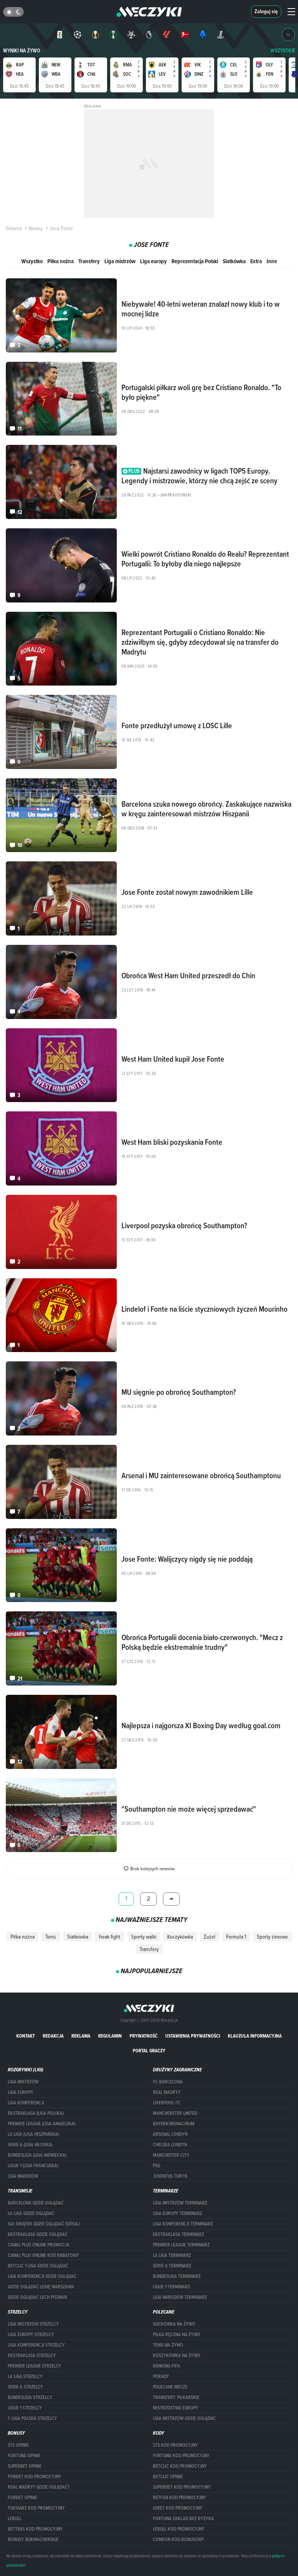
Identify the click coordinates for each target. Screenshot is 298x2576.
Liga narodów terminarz (180, 2297)
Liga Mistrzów (23, 2082)
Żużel (210, 1937)
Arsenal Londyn (170, 2134)
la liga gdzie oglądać (31, 2213)
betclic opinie (168, 2477)
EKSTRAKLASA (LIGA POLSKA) (36, 2113)
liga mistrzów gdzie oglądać (184, 2418)
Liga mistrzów (120, 261)
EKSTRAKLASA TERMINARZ (178, 2234)
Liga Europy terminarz (178, 2213)
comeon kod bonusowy (178, 2540)
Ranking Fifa (166, 2366)
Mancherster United (175, 2113)
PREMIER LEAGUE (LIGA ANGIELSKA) (42, 2124)
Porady (161, 2376)
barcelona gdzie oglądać (36, 2203)
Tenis (51, 1937)
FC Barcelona (168, 2082)
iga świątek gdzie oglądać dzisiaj (44, 2224)
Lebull (15, 2519)
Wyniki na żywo (22, 51)
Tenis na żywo (168, 2345)
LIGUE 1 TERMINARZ (172, 2287)
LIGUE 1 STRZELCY (25, 2408)
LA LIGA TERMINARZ (172, 2255)
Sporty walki (144, 1937)
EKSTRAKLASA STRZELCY (32, 2356)
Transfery (89, 261)
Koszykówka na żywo (177, 2356)
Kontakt (26, 2036)
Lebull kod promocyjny (179, 2529)
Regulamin (110, 2036)
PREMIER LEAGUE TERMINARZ (181, 2245)
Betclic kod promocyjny (180, 2466)
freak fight (110, 1937)
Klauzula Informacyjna (255, 2036)
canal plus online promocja (39, 2245)
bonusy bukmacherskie (33, 2540)
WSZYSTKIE (283, 51)
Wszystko (32, 261)
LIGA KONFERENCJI (26, 2103)
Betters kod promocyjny (35, 2529)
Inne (272, 261)
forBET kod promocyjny (35, 2477)
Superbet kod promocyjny (182, 2487)
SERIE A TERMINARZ (172, 2266)
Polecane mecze (170, 2387)
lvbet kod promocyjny (178, 2508)
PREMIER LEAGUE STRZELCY (35, 2366)
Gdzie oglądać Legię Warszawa (41, 2287)
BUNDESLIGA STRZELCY (30, 2397)
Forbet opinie (23, 2498)
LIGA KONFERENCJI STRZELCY (36, 2345)
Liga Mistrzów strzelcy (33, 2324)
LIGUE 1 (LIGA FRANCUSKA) (33, 2166)
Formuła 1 (236, 1937)
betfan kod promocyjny (179, 2498)
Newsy (36, 228)
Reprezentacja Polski (195, 261)
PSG (157, 2166)
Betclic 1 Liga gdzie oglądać (38, 2266)
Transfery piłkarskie (176, 2397)
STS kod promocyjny (175, 2445)
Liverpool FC (167, 2103)
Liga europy (153, 261)
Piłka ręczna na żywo (177, 2335)
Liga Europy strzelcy (31, 2335)
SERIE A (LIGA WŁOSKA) (30, 2145)
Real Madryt (167, 2092)
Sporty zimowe (272, 1937)
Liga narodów (23, 2176)
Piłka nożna (61, 261)
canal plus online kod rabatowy (43, 2255)
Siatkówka (234, 261)
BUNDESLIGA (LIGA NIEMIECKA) (37, 2155)
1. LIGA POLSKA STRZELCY (32, 2418)
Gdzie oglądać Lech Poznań (37, 2297)
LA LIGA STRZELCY (25, 2376)
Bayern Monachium (174, 2124)
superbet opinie (25, 2466)
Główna (14, 228)
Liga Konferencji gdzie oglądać (42, 2276)
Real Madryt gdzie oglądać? (39, 2487)
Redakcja (53, 2036)
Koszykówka (180, 1937)
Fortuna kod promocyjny (181, 2456)
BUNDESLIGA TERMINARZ (177, 2276)
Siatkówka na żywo (174, 2324)
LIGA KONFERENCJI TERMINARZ (183, 2224)
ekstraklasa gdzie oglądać (38, 2234)
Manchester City (171, 2155)
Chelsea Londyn (170, 2145)
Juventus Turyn (170, 2176)
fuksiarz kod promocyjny (36, 2508)
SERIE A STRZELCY (25, 2387)
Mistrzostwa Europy (176, 2408)
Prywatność (144, 2036)
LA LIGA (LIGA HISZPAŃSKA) (33, 2134)
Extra (256, 261)
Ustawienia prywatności (193, 2036)
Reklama (81, 2036)
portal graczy (149, 2051)
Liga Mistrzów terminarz (180, 2203)
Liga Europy (21, 2092)
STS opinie (18, 2445)
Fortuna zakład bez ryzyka (183, 2519)
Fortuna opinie (24, 2456)
